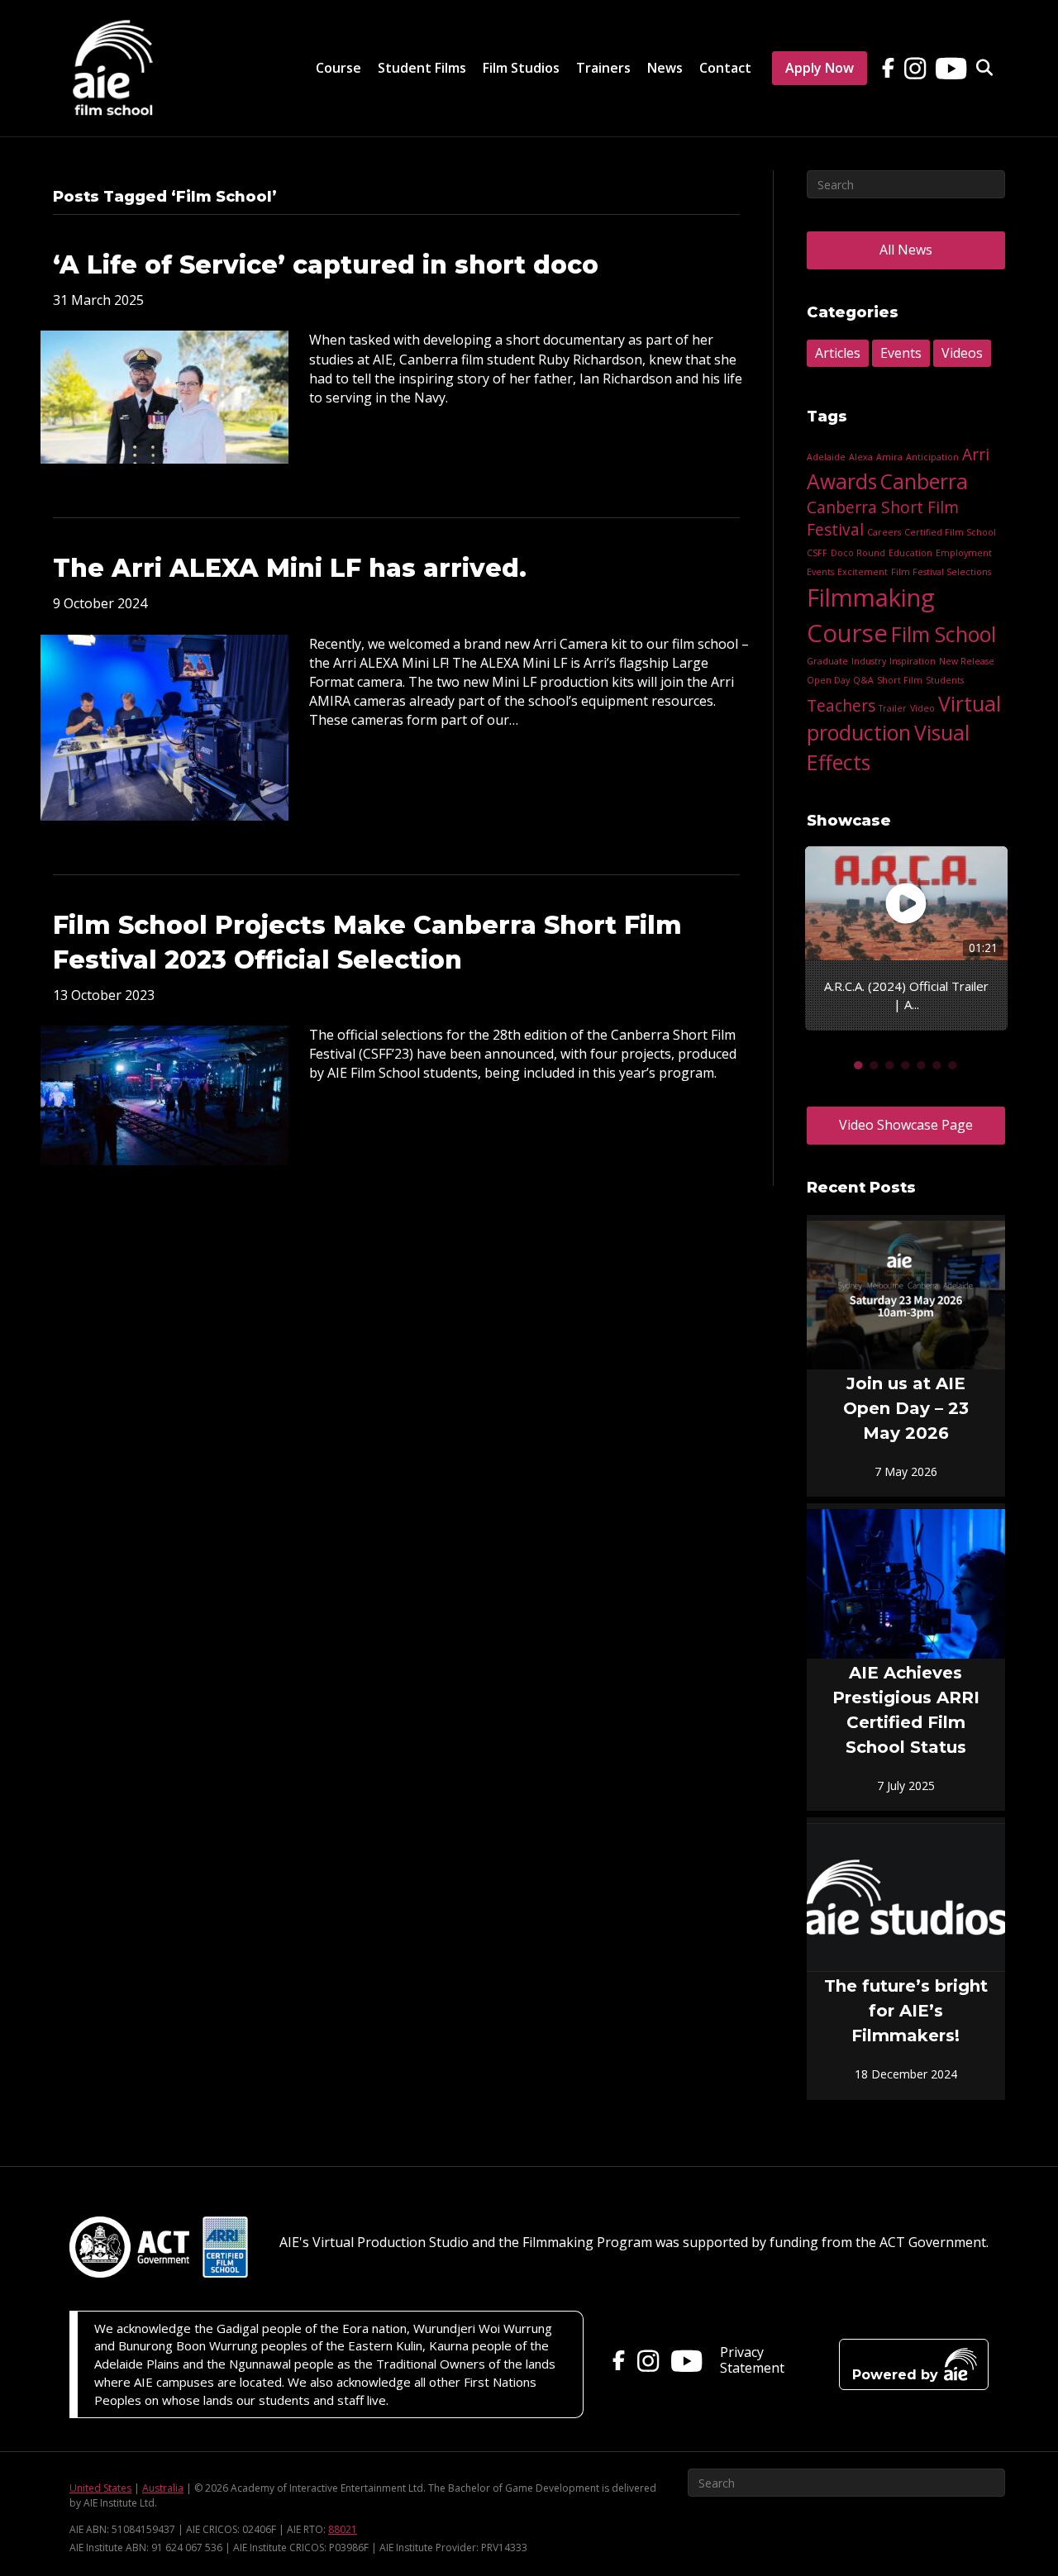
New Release (967, 661)
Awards (842, 481)
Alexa (861, 457)
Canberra (924, 481)
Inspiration (913, 661)
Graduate (827, 661)
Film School (944, 634)
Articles (838, 353)
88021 (343, 2529)
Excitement (863, 572)
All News (906, 250)
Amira (889, 457)
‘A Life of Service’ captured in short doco (326, 265)
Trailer (893, 708)
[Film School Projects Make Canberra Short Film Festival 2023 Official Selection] (164, 1094)
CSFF (817, 553)
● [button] (858, 1064)
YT (947, 59)
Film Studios (521, 68)
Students (945, 680)
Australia (163, 2488)
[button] (914, 2364)
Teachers (841, 706)
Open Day (828, 680)
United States (100, 2488)
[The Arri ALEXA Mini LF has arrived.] (164, 726)
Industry (869, 661)
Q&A (863, 680)
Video (922, 708)
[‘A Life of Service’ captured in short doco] (164, 396)
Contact (725, 68)
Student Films (422, 68)
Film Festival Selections (941, 572)
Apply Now (820, 68)
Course (338, 68)
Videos (962, 353)
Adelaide (826, 457)
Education (910, 553)
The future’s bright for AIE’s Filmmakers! (906, 2011)
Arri (976, 455)
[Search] (978, 68)
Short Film (900, 680)
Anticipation (932, 457)
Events (901, 353)
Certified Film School (950, 532)
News (665, 68)
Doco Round (858, 553)
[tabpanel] (906, 938)
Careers (884, 532)
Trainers (603, 68)
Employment (964, 553)
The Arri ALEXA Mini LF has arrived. (290, 568)
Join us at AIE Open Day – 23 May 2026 (906, 1408)
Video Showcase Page (906, 1125)
